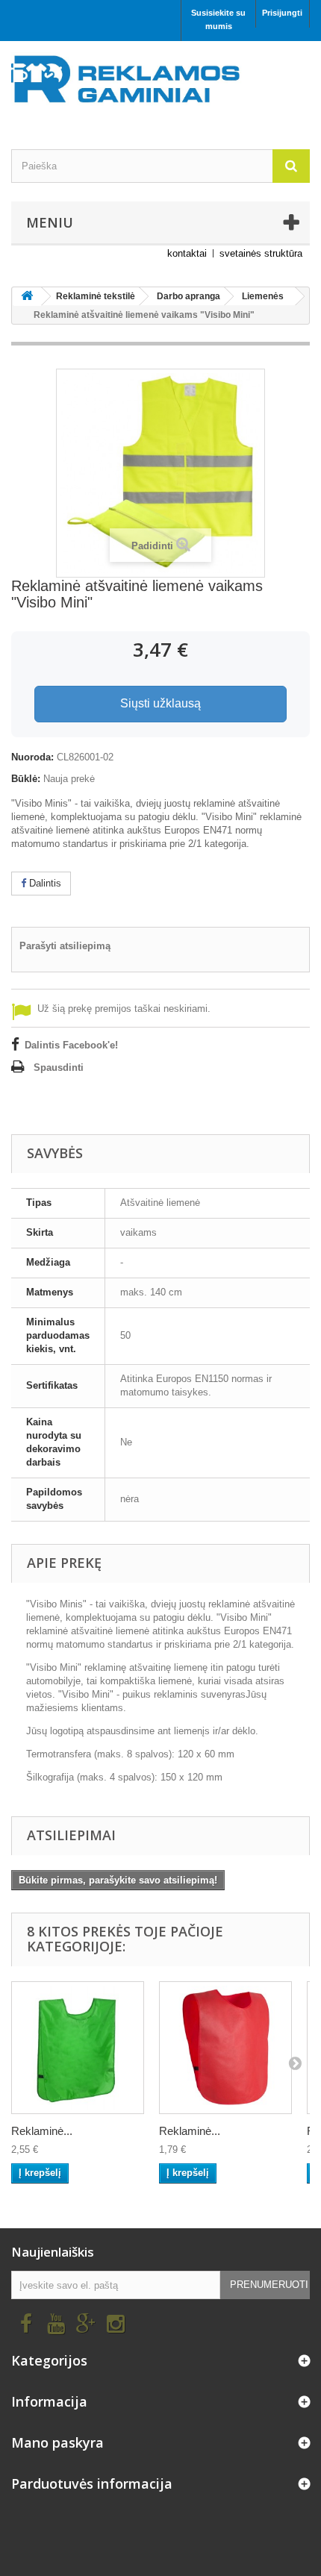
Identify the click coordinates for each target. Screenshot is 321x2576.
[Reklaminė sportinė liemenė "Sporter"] (78, 2048)
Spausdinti (59, 1067)
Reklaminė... (42, 2131)
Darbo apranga (188, 296)
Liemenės (263, 296)
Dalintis (44, 883)
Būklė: (26, 779)
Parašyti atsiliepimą (65, 946)
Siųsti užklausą (160, 703)
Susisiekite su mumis (218, 19)
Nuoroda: (32, 757)
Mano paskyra (57, 2442)
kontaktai (187, 253)
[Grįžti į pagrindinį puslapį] (27, 297)
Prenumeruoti (269, 2285)
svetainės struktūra (261, 253)
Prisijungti (282, 13)
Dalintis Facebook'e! (71, 1045)
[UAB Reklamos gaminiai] (160, 84)
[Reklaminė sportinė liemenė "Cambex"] (225, 2048)
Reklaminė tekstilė (96, 296)
